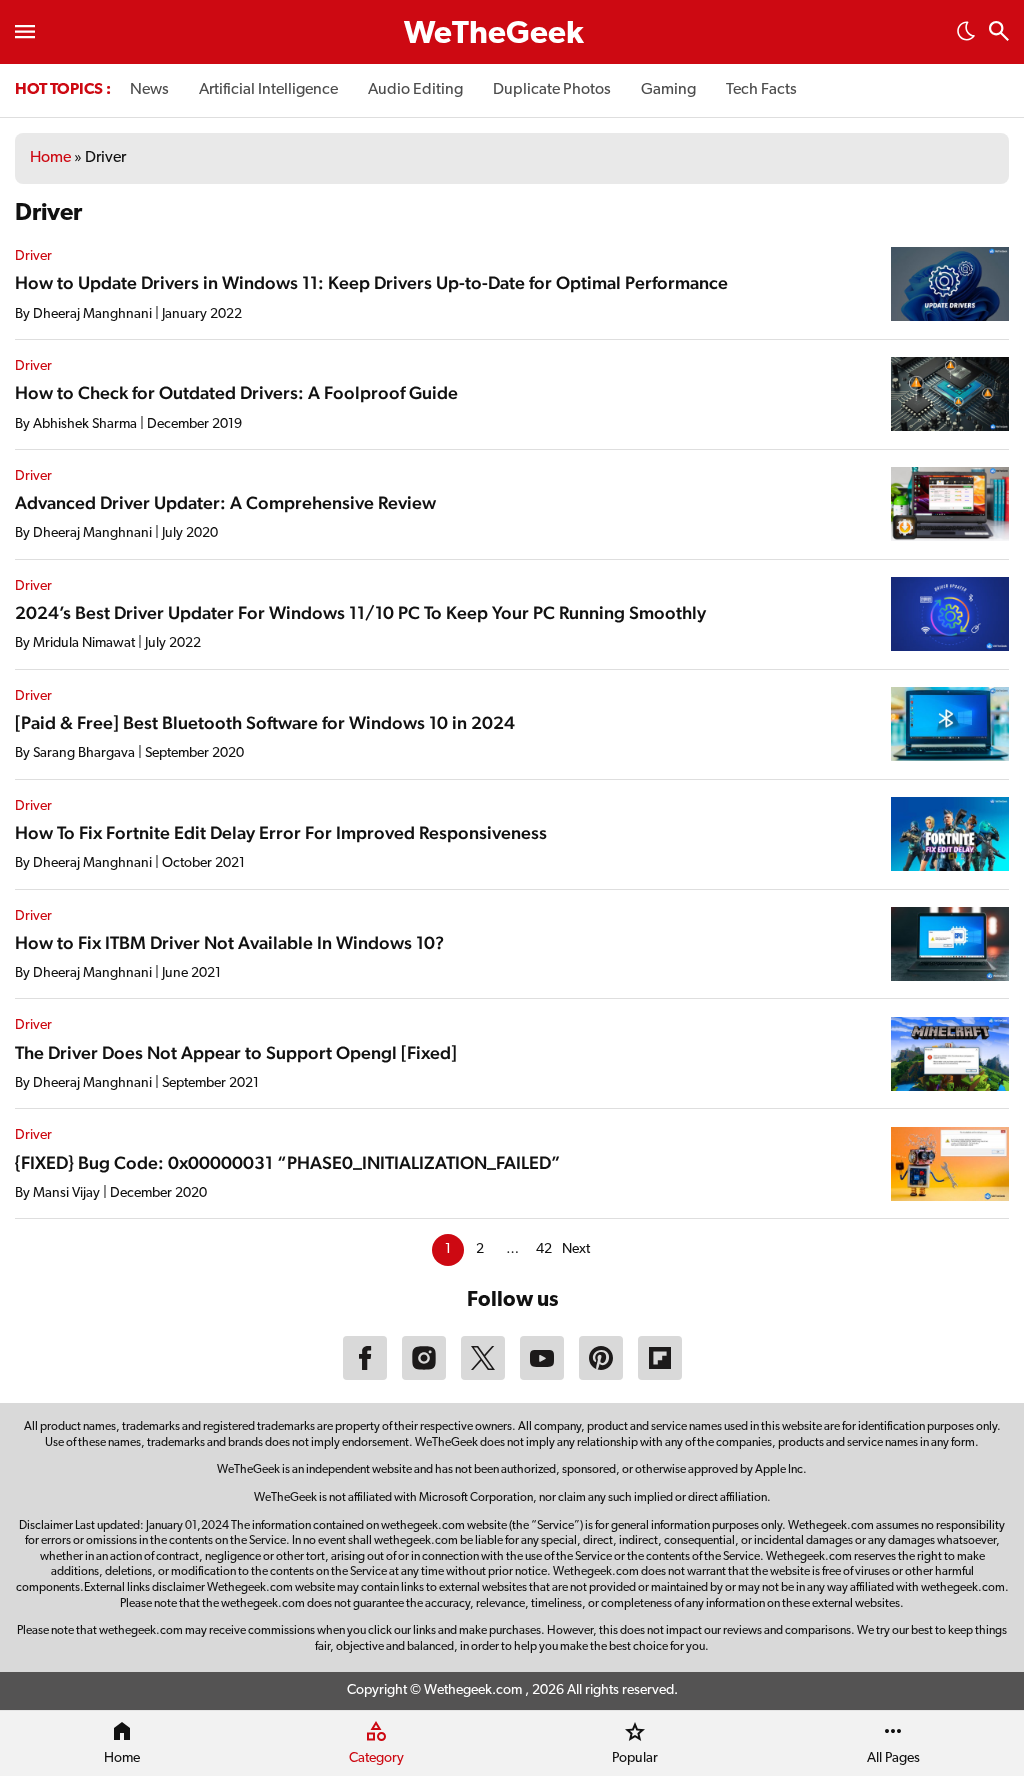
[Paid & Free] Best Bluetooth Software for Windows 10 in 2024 (265, 722)
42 (544, 1249)
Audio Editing (415, 90)
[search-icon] (999, 33)
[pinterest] (601, 1376)
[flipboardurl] (660, 1376)
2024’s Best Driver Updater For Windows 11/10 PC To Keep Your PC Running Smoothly (360, 612)
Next (576, 1249)
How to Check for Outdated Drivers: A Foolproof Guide (236, 392)
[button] (966, 37)
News (149, 90)
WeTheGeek (494, 35)
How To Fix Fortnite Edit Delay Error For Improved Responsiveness (281, 832)
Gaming (668, 90)
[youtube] (542, 1376)
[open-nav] (25, 32)
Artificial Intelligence (268, 90)
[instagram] (424, 1376)
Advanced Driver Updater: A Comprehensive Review (225, 502)
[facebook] (365, 1376)
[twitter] (483, 1376)
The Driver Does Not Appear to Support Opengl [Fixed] (236, 1052)
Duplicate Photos (552, 90)
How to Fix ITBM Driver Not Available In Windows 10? (229, 942)
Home (50, 158)
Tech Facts (761, 90)
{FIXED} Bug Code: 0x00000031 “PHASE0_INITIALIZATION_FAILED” (288, 1162)
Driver (33, 256)
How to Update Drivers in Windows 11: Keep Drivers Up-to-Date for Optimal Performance (371, 282)
